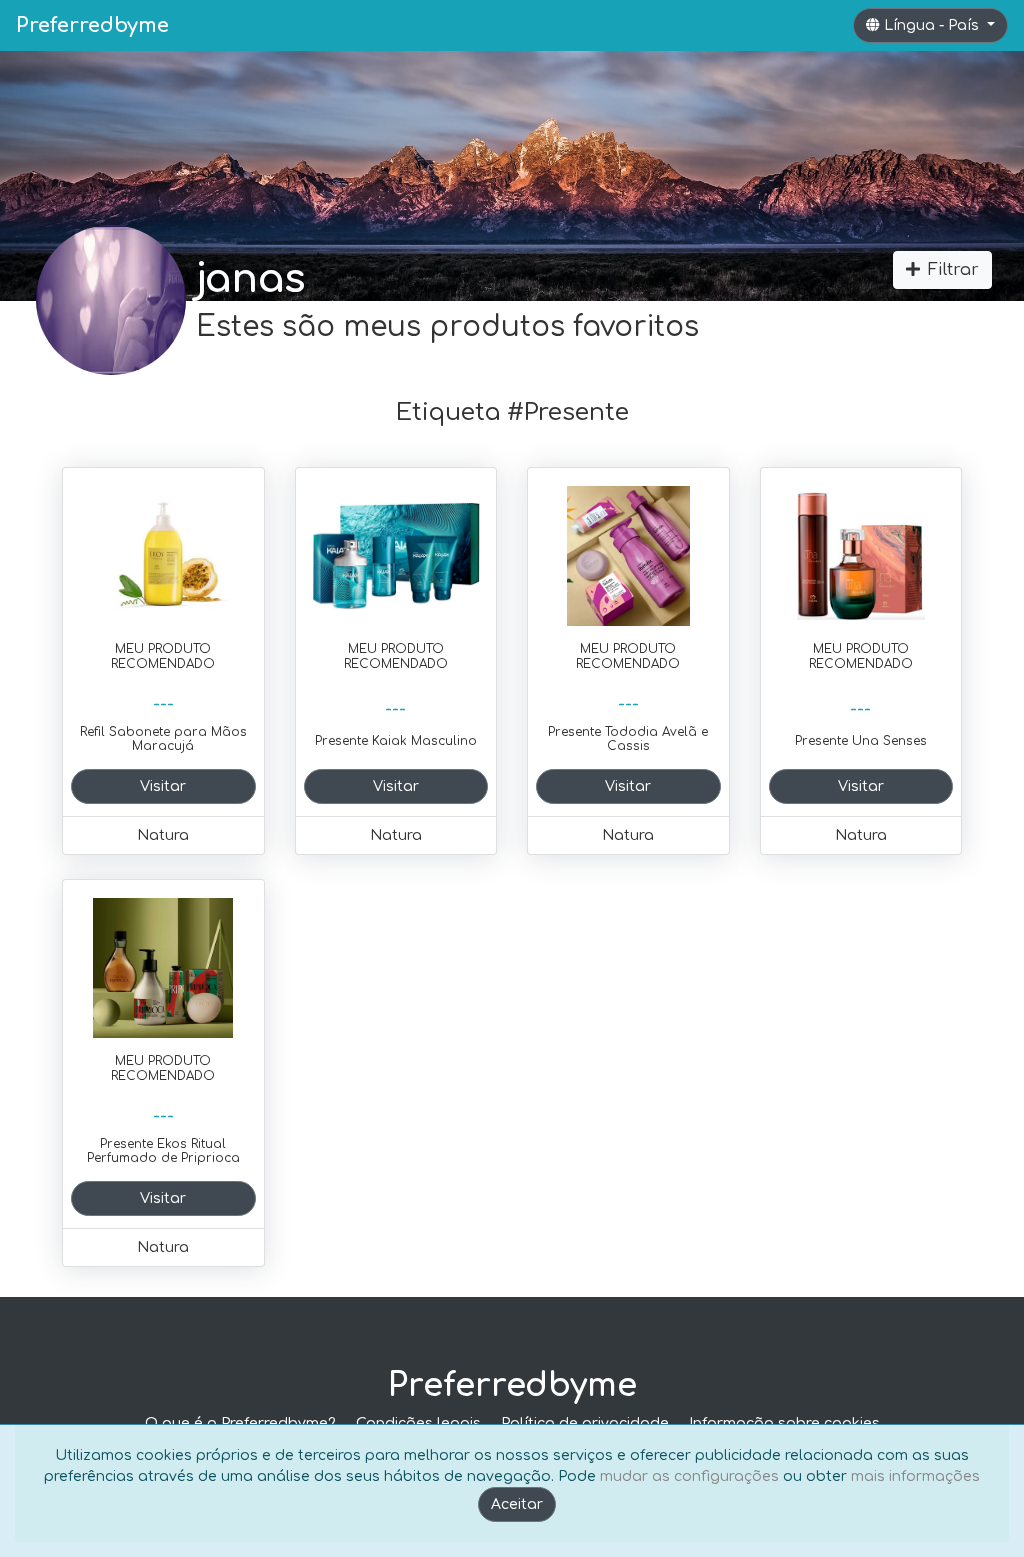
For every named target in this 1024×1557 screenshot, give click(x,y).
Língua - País (933, 25)
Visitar (163, 786)
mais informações (915, 1476)
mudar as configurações (689, 1476)
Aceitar (517, 1504)
